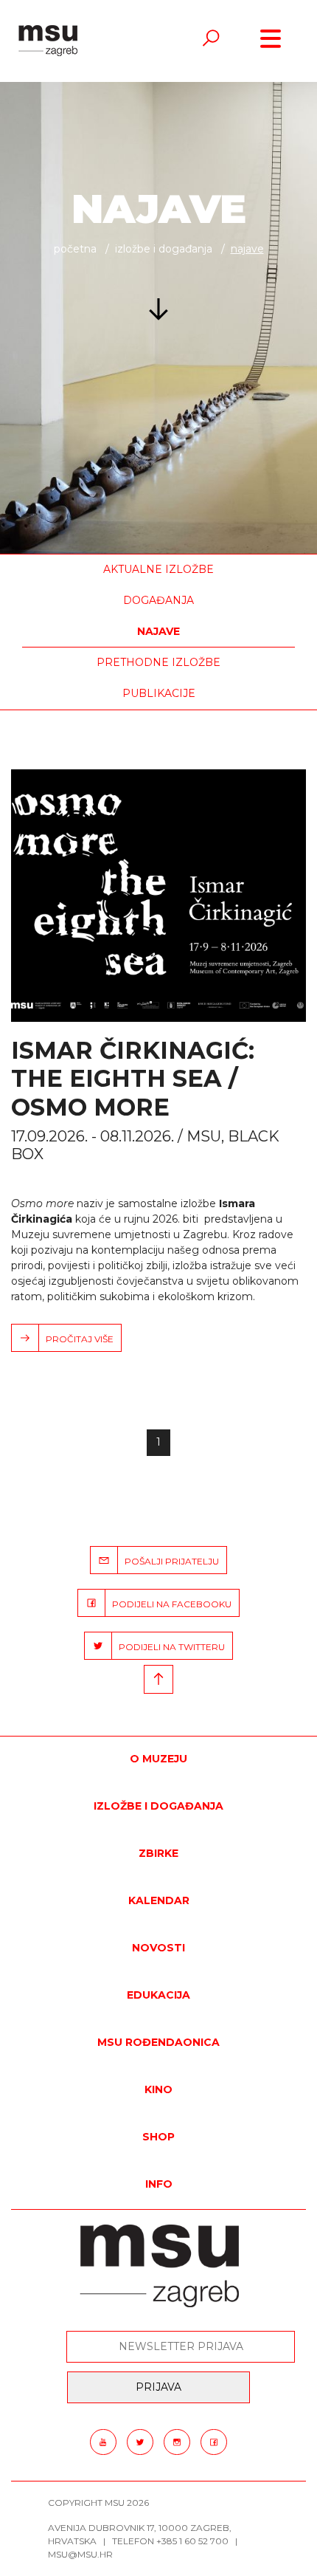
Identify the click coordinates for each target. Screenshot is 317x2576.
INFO (159, 2184)
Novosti (158, 1948)
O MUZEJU (158, 1759)
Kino (158, 2089)
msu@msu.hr (80, 2554)
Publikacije (159, 693)
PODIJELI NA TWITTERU (168, 1647)
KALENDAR (159, 1900)
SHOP (158, 2137)
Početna (75, 249)
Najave (158, 631)
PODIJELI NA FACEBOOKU (168, 1604)
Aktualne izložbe (158, 569)
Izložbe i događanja (164, 249)
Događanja (158, 600)
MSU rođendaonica (158, 2042)
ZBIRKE (158, 1853)
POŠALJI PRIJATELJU (168, 1561)
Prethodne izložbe (158, 662)
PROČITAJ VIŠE (76, 1339)
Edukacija (158, 1995)
